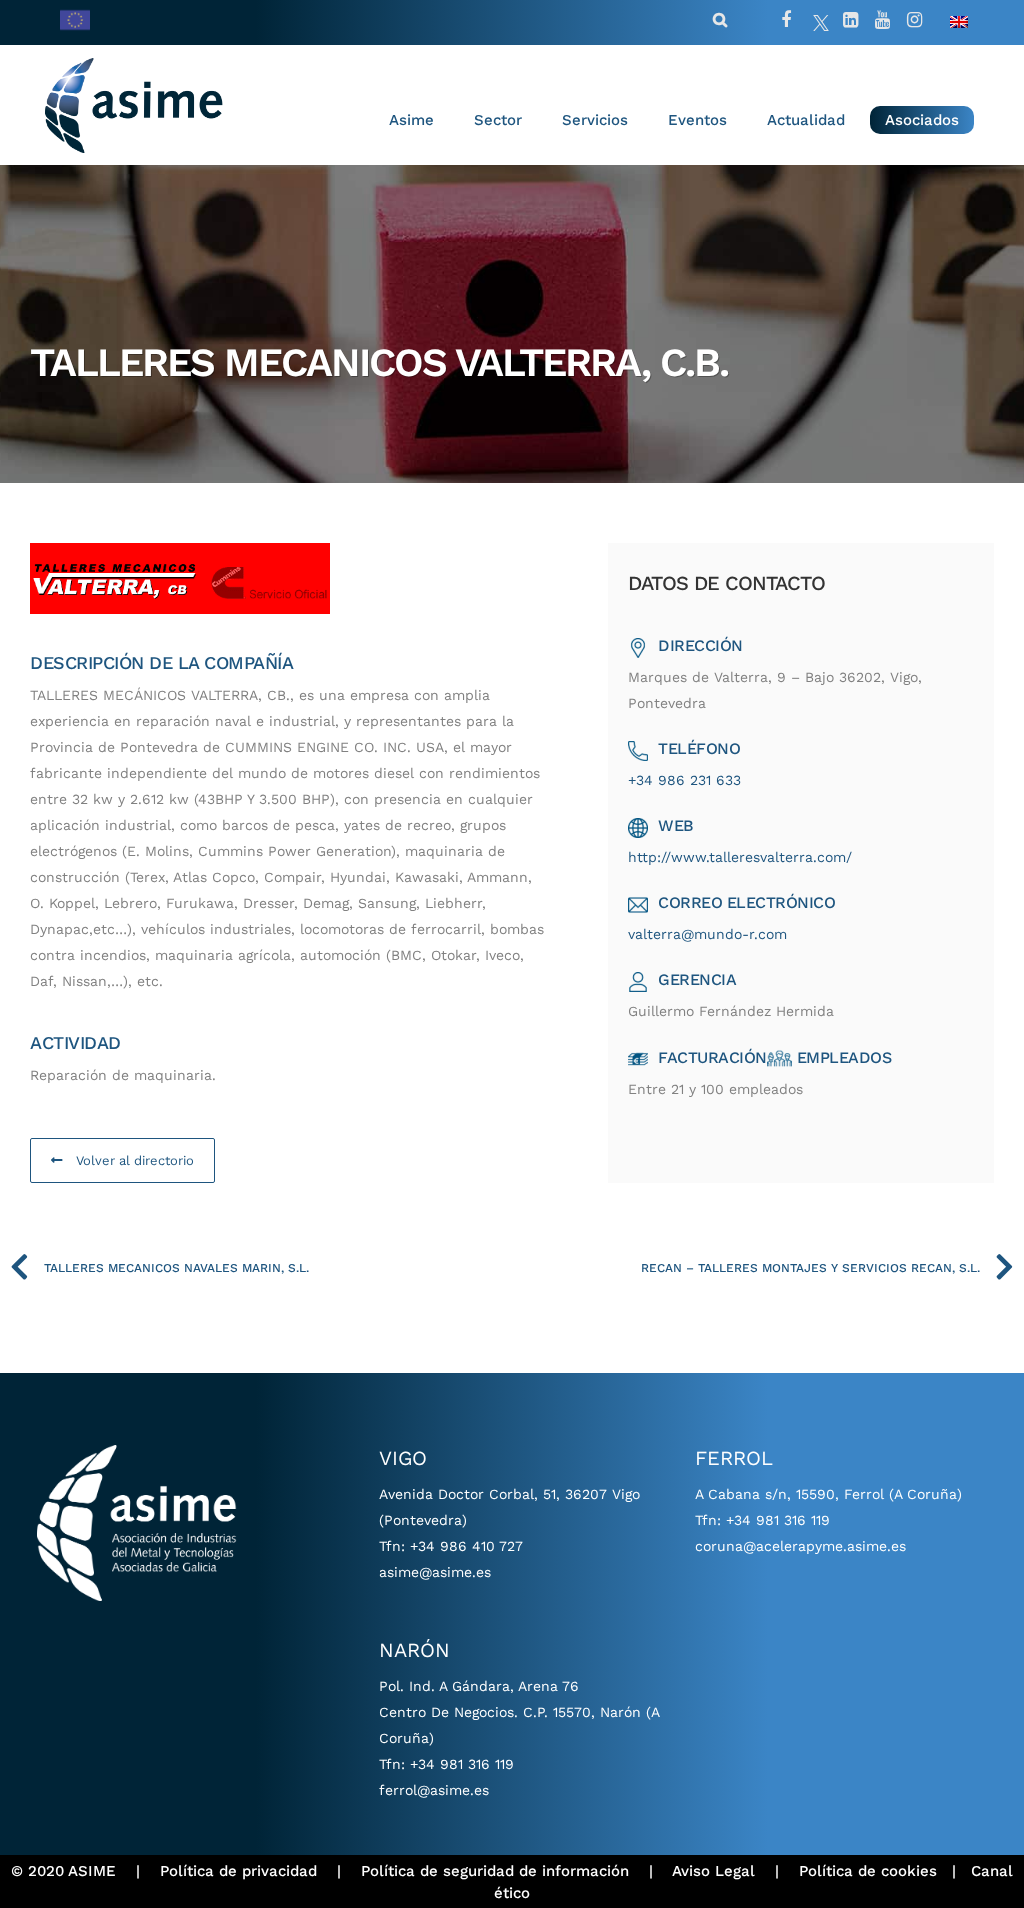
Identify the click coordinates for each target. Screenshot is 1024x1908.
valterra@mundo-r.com (707, 934)
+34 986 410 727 (466, 1546)
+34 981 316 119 (462, 1764)
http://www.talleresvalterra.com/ (740, 857)
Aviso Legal (713, 1871)
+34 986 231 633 (684, 780)
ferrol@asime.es (434, 1790)
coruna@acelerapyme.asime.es (800, 1546)
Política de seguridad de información (495, 1871)
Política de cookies (868, 1871)
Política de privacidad (238, 1871)
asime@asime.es (435, 1572)
